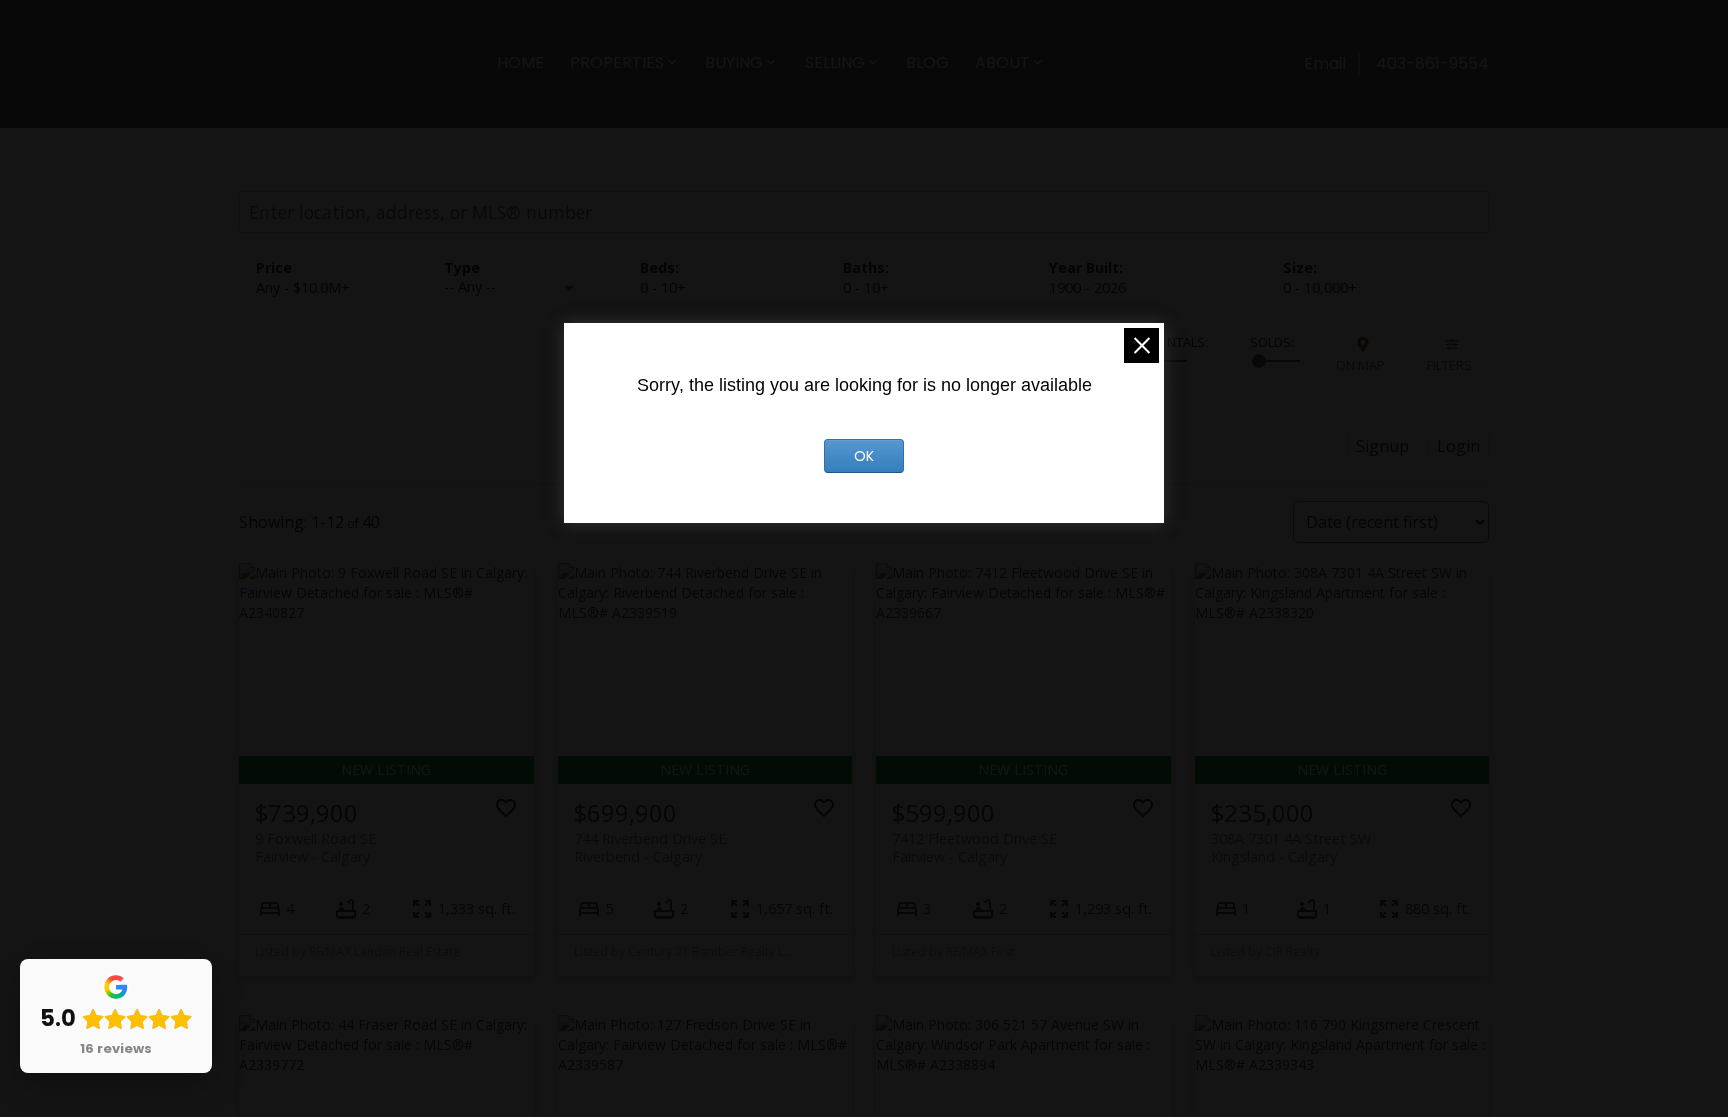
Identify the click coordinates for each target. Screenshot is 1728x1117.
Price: (303, 287)
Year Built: (1087, 287)
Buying (734, 62)
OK (864, 456)
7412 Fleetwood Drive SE (974, 847)
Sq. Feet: (1320, 287)
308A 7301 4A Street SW (1291, 847)
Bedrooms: (663, 287)
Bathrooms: (866, 287)
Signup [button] (1382, 446)
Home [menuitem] (520, 62)
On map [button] (1360, 365)
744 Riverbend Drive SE (650, 847)
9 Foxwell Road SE (315, 847)
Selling (835, 62)
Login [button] (1458, 446)
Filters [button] (1449, 365)
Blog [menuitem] (927, 62)
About (1002, 62)
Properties (617, 62)
